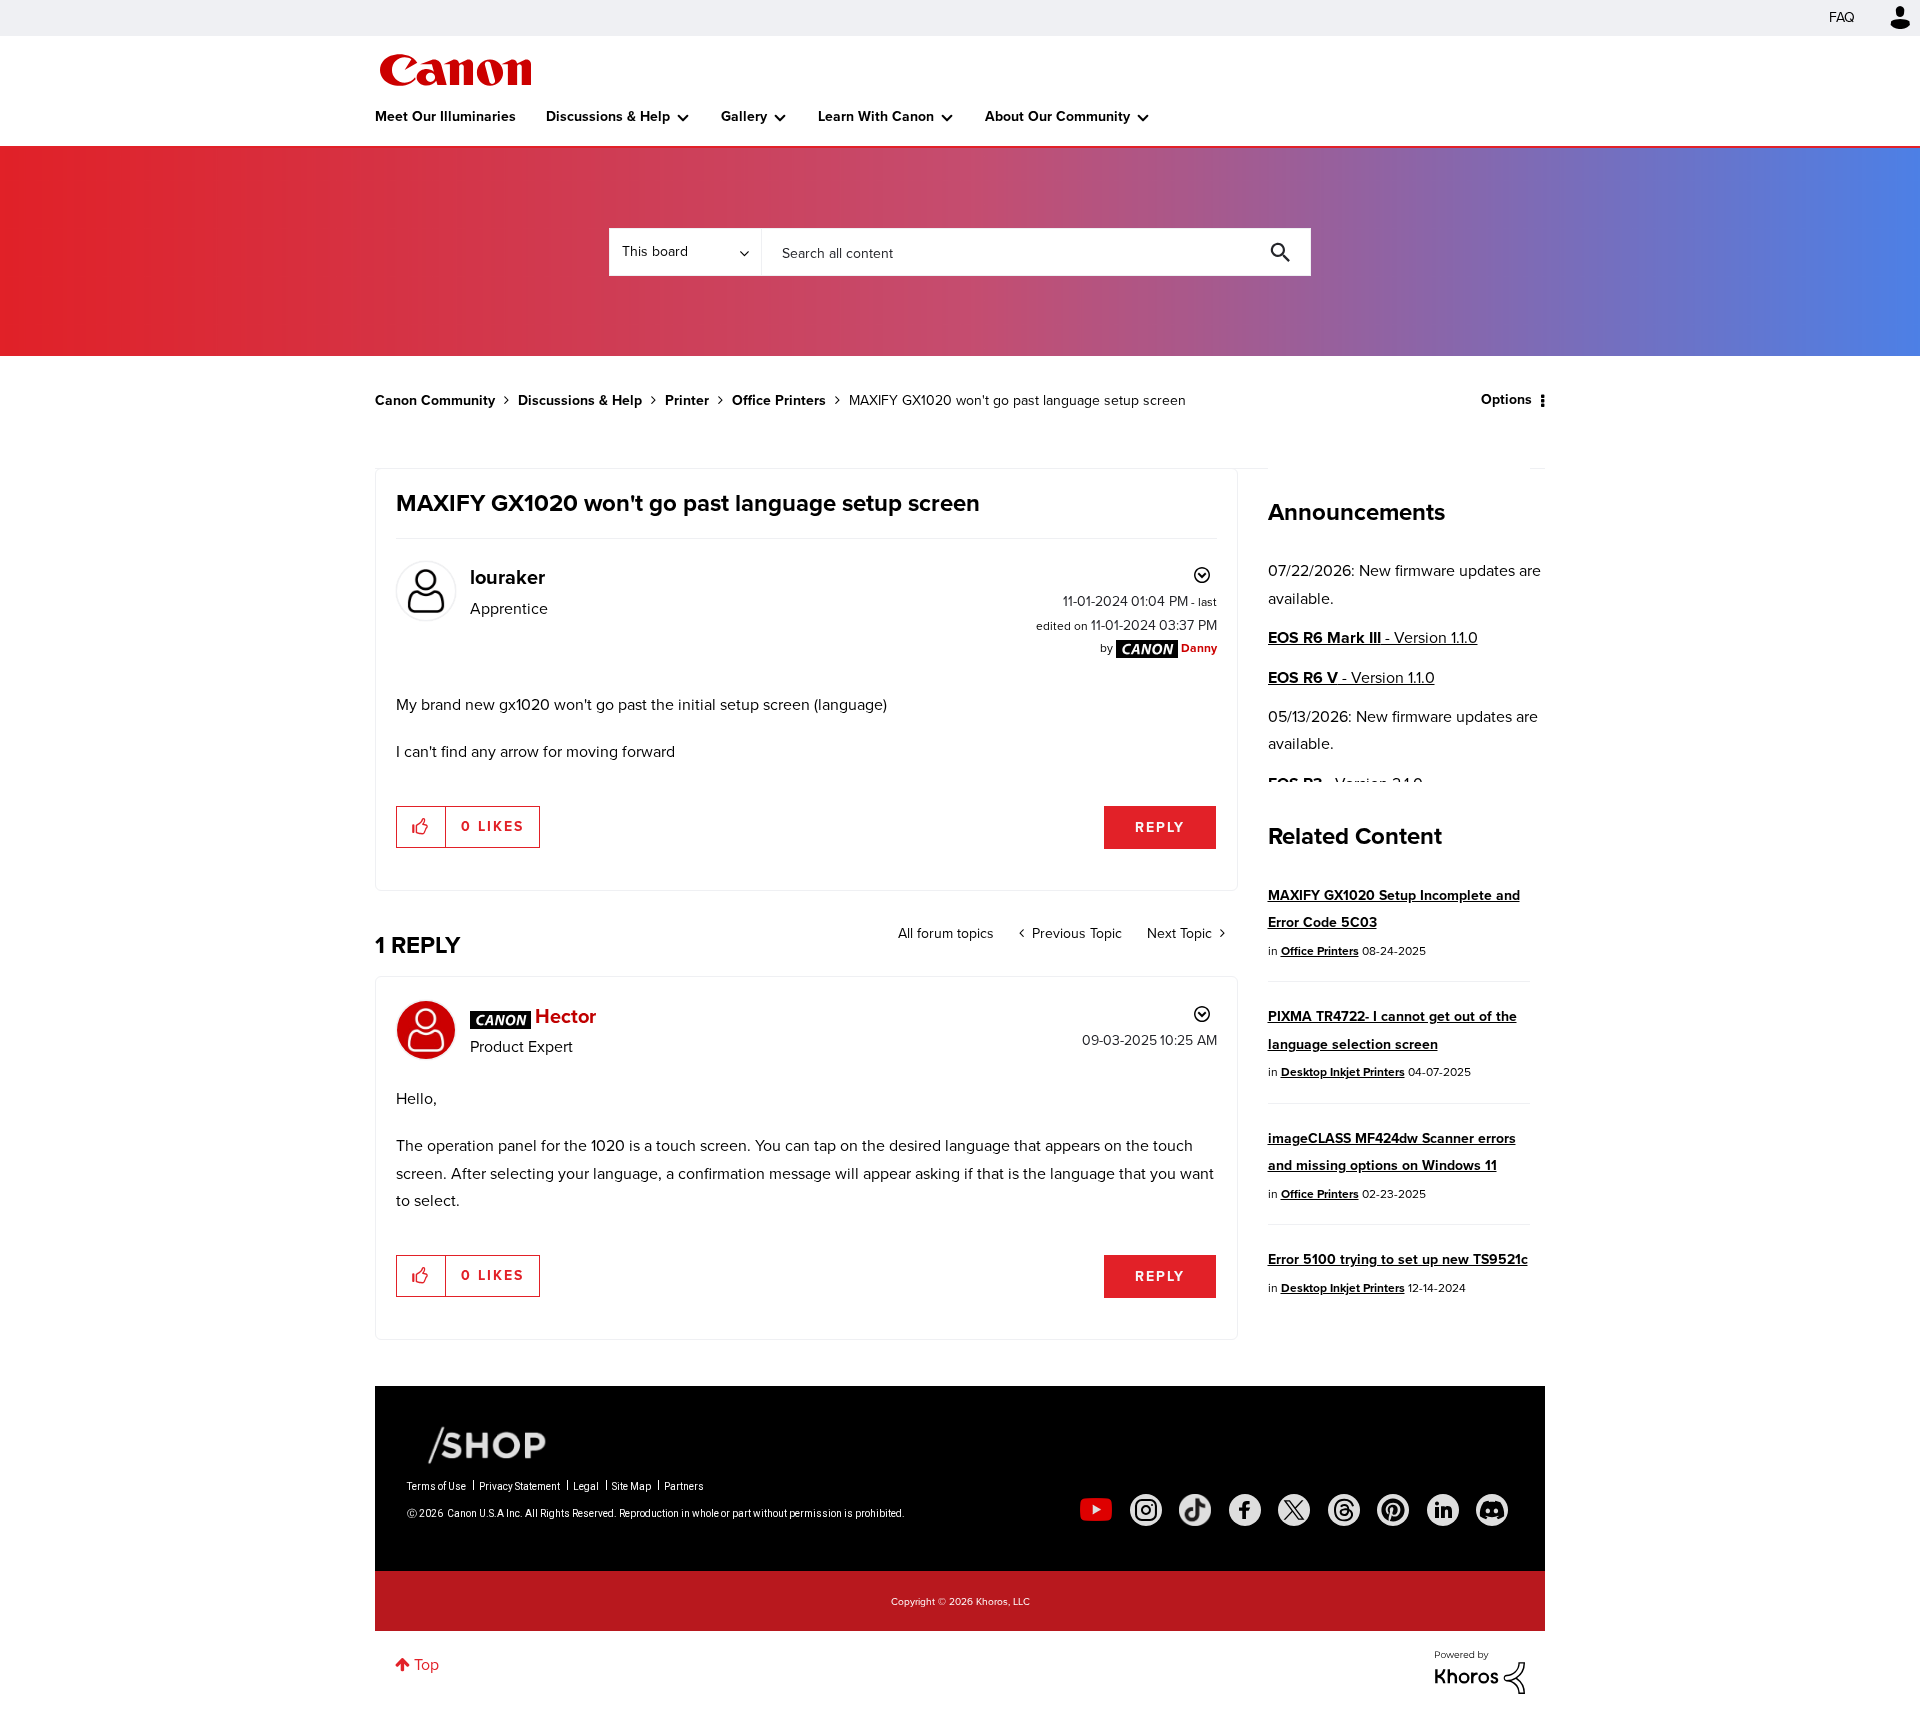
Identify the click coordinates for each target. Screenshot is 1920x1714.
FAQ (1842, 17)
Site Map (631, 1486)
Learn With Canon (876, 116)
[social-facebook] (1245, 1510)
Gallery (744, 116)
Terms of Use (436, 1486)
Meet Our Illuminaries (445, 116)
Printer (687, 400)
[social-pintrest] (1393, 1510)
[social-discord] (1492, 1510)
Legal (586, 1486)
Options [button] (1506, 399)
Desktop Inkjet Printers (1343, 1072)
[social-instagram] (1146, 1510)
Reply (1160, 827)
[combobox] (1036, 252)
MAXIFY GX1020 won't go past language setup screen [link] (1017, 400)
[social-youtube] (1096, 1510)
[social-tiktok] (1195, 1510)
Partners (684, 1486)
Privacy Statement (519, 1486)
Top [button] (426, 1664)
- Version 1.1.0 (1373, 637)
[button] (421, 827)
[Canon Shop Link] (477, 1444)
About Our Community (1057, 116)
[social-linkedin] (1443, 1510)
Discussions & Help (608, 116)
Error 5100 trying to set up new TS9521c (1398, 1259)
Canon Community (455, 70)
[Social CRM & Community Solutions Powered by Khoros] (1480, 1670)
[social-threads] (1344, 1510)
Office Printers (779, 400)
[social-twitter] (1294, 1510)
